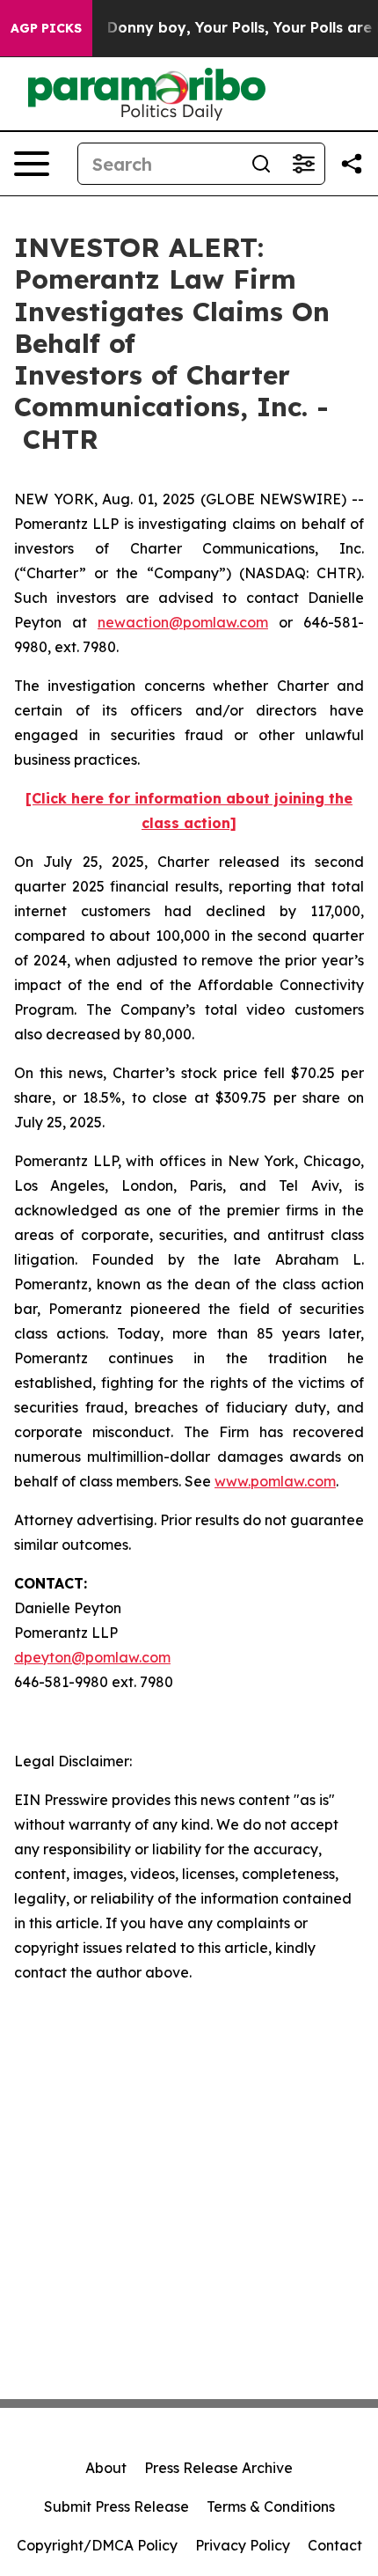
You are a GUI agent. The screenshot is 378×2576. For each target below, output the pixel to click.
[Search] (261, 164)
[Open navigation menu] (32, 164)
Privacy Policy (243, 2545)
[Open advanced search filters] (303, 164)
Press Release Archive (218, 2468)
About (106, 2468)
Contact (335, 2545)
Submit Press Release (116, 2506)
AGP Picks (46, 28)
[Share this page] (352, 164)
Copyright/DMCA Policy (97, 2545)
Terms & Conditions (271, 2506)
